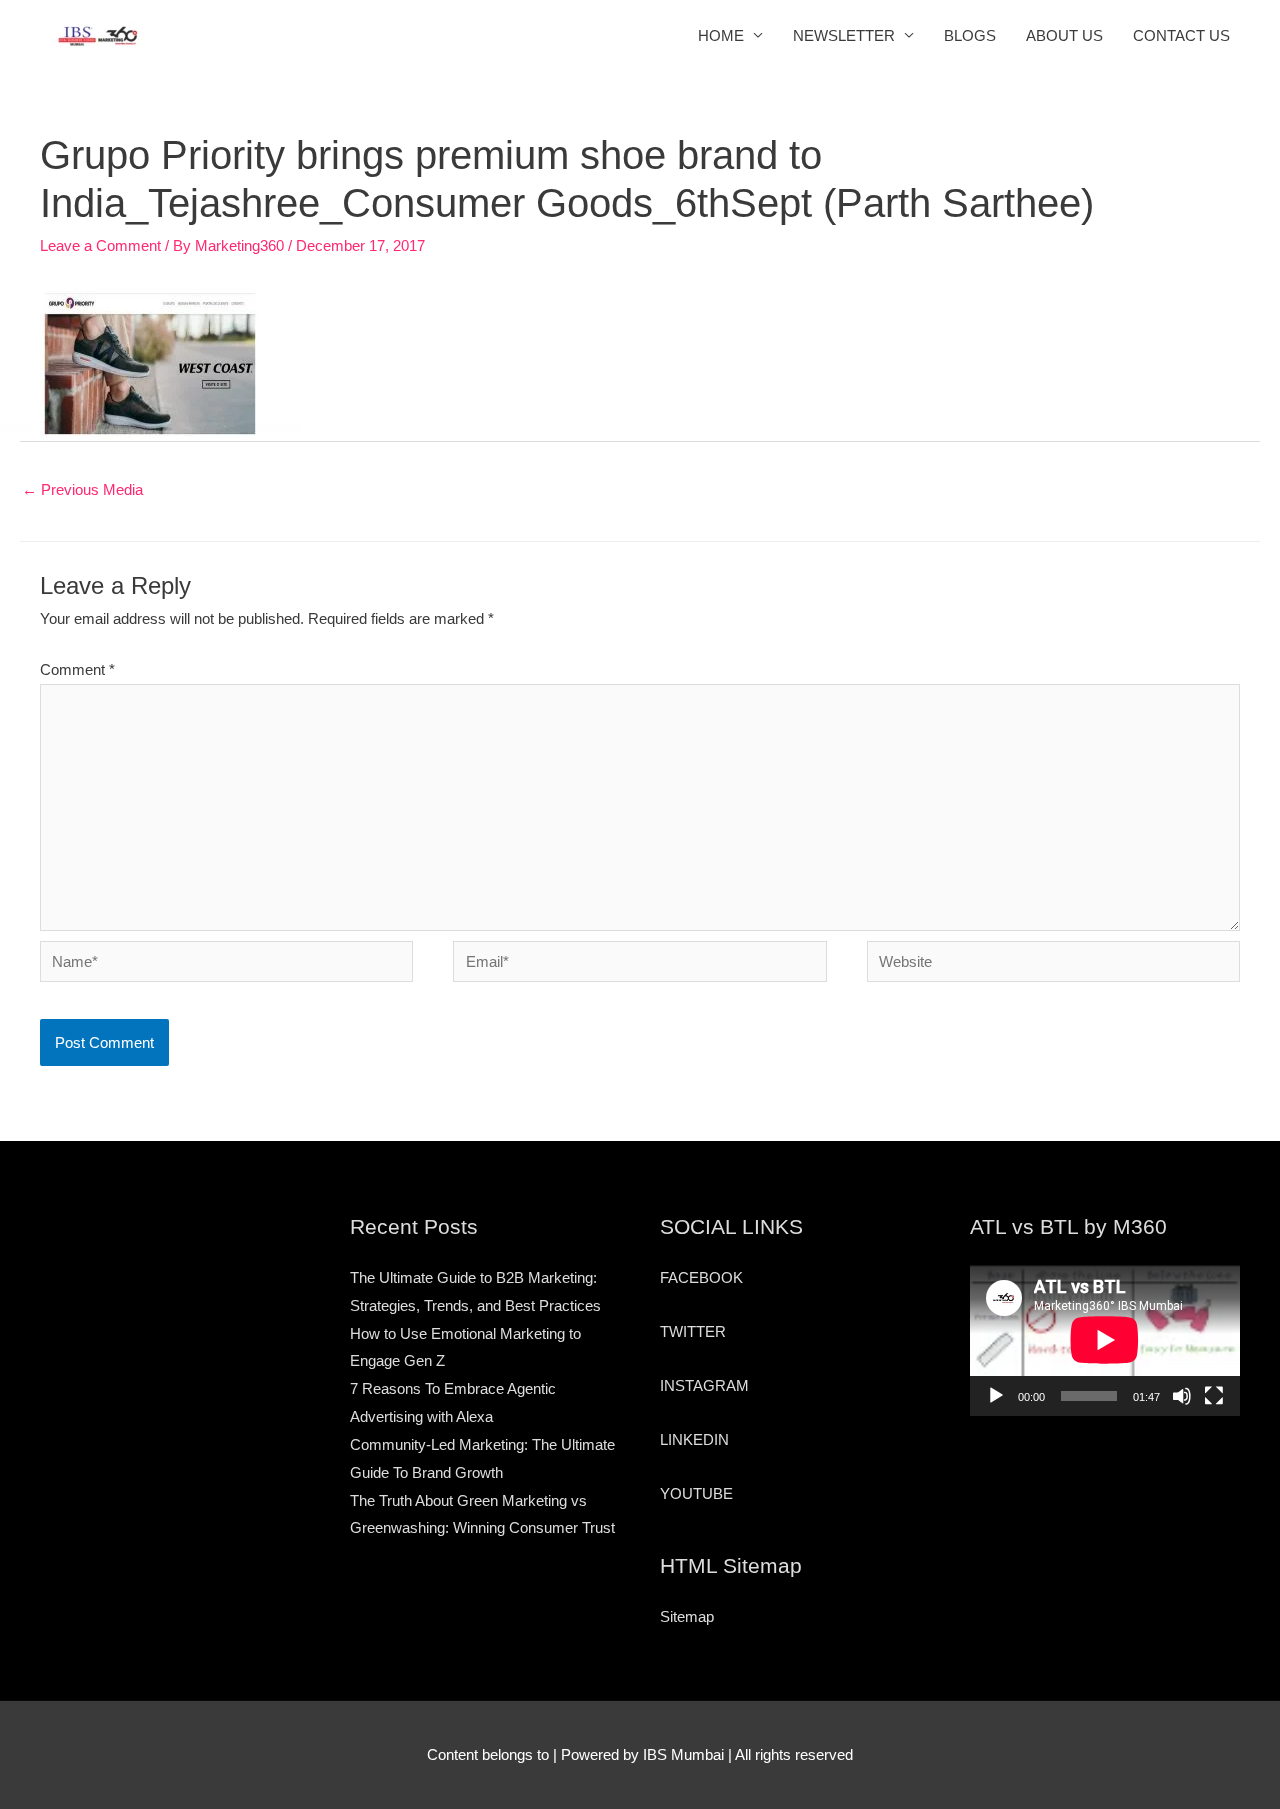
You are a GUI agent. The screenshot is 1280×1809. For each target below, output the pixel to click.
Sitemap (687, 1616)
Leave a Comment (100, 245)
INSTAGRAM (704, 1385)
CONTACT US (1181, 35)
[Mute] (1182, 1396)
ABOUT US (1064, 35)
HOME (721, 35)
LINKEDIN (694, 1439)
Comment (77, 669)
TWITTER (693, 1331)
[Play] (996, 1396)
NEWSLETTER (844, 35)
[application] (1105, 1340)
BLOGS (970, 35)
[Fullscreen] (1214, 1396)
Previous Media (82, 489)
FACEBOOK (701, 1277)
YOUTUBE (696, 1493)
